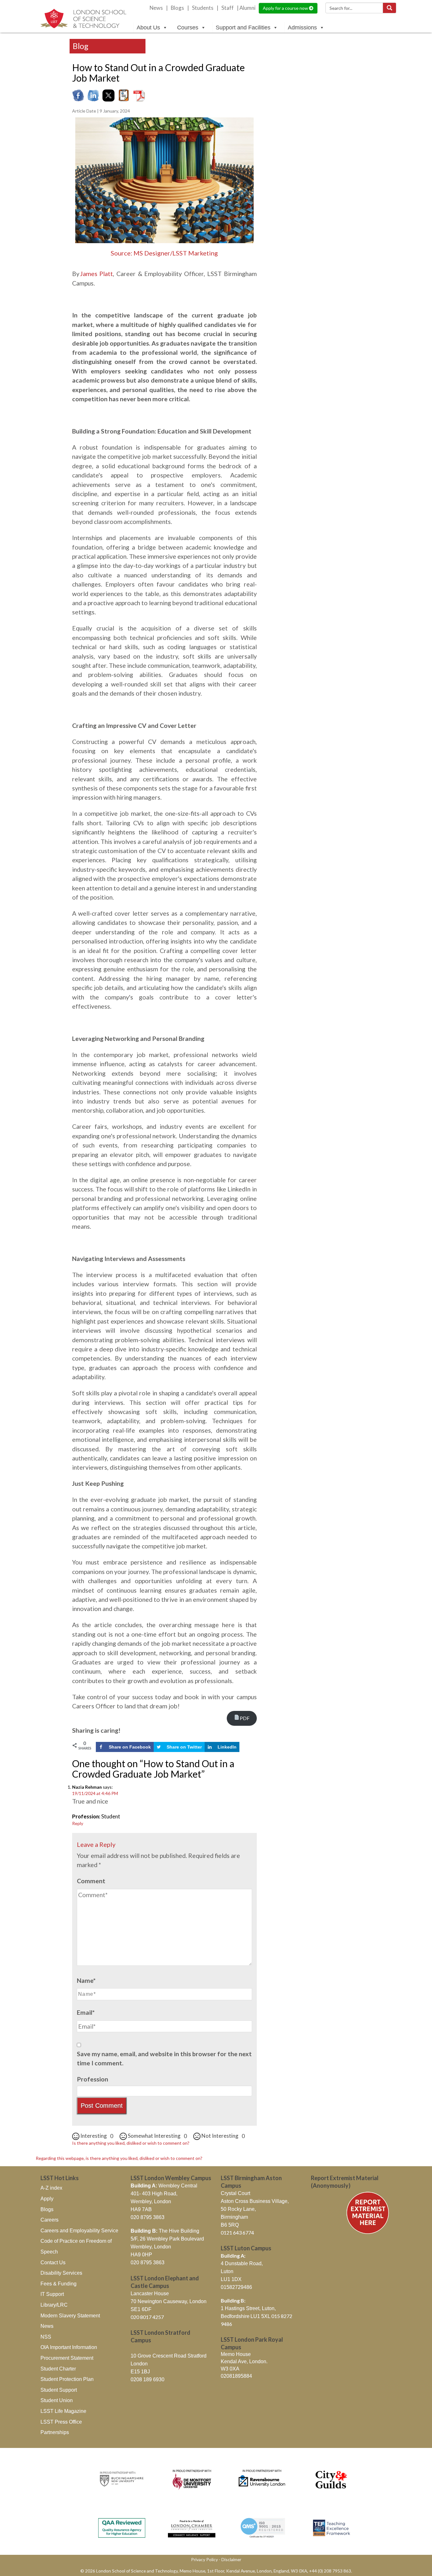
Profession (93, 2079)
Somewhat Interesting (157, 2136)
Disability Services (61, 2273)
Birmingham (234, 2217)
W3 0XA (230, 2369)
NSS (46, 2337)
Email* (86, 2012)
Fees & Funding (59, 2284)
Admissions (302, 28)
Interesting (96, 2136)
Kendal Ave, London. (244, 2361)
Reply (78, 1823)
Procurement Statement (67, 2358)
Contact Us (53, 2262)
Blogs (177, 8)
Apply (47, 2199)
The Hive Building (165, 2231)
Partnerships (55, 2432)
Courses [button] (188, 28)
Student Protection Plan (67, 2379)
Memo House (236, 2354)
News (156, 8)
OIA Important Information (69, 2347)
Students (203, 8)
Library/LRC (54, 2305)
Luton (227, 2271)
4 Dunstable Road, (242, 2263)
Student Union (57, 2400)
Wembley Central (164, 2186)
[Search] (389, 8)
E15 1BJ (140, 2372)
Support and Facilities (243, 28)
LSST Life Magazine (63, 2411)
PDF (245, 1718)
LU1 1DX (231, 2279)
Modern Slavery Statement (70, 2316)
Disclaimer (231, 2559)
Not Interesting (223, 2136)
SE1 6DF (141, 2309)
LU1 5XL (261, 2316)
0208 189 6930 (148, 2379)
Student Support (59, 2390)
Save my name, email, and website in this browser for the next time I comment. (164, 2058)
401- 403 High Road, (154, 2194)
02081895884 (236, 2376)
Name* (86, 1980)
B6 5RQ (230, 2225)
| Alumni (246, 8)
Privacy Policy (204, 2559)
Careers (49, 2220)
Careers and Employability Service (79, 2231)
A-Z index (51, 2188)
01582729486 (236, 2287)
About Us (148, 28)
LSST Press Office (61, 2422)
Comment (91, 1881)
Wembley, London (151, 2201)
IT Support (52, 2294)
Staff (228, 8)
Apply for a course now (286, 8)
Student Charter (58, 2369)
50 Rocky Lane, (238, 2209)
